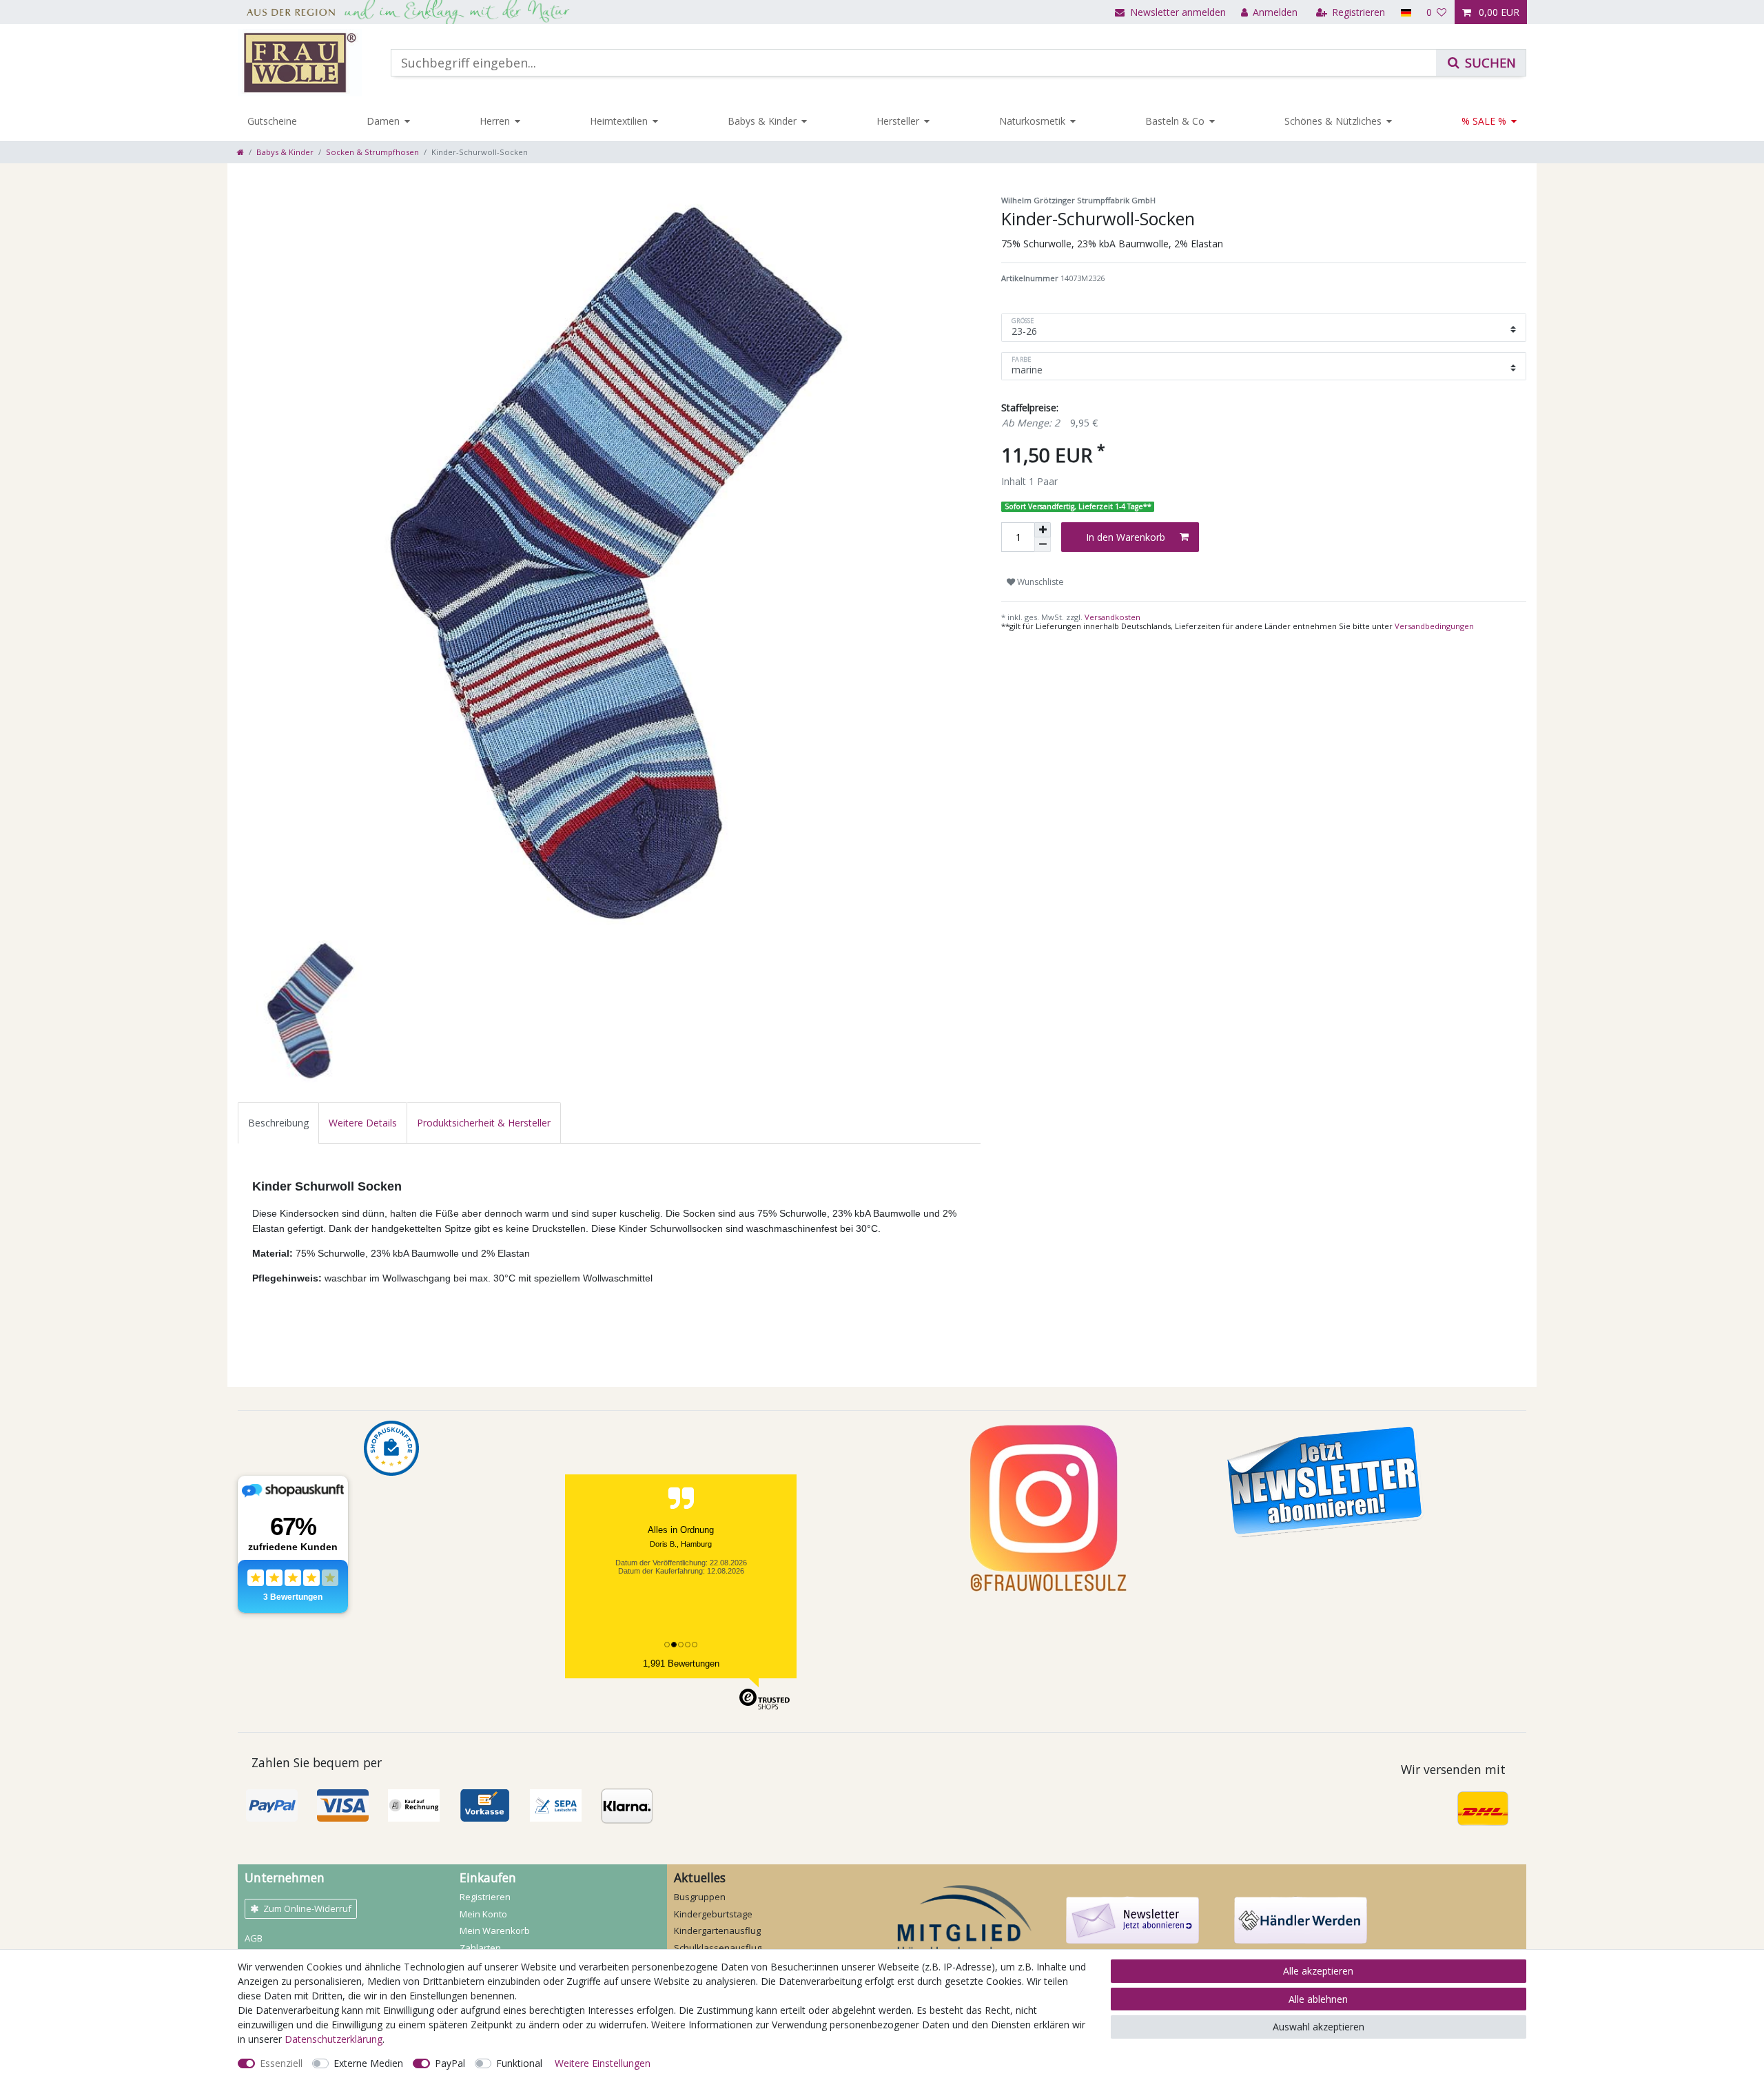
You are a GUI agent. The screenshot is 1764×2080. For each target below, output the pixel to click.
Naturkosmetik (1032, 121)
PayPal (450, 2063)
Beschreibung (278, 1123)
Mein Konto (483, 1914)
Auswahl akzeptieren (1319, 2027)
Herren (495, 121)
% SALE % (1484, 121)
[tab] (278, 1123)
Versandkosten (1111, 617)
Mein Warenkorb (495, 1930)
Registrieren (485, 1897)
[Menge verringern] (1043, 545)
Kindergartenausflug (717, 1930)
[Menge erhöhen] (1043, 530)
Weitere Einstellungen (603, 2063)
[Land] (1405, 12)
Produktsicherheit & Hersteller (484, 1123)
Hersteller (898, 121)
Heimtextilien (619, 121)
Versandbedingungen (1434, 626)
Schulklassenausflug (718, 1948)
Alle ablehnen (1318, 1999)
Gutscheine (272, 121)
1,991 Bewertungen (681, 1664)
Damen (383, 121)
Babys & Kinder (762, 121)
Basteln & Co (1175, 121)
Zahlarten (480, 1948)
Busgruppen (700, 1897)
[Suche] (1481, 63)
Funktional (519, 2063)
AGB (254, 1938)
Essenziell (281, 2063)
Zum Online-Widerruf (307, 1908)
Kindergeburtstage (713, 1914)
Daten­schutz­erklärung (334, 2039)
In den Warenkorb (1126, 537)
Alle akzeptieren (1318, 1971)
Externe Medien (368, 2063)
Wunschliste (1039, 582)
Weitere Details (363, 1123)
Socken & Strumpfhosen (372, 152)
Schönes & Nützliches (1333, 121)
